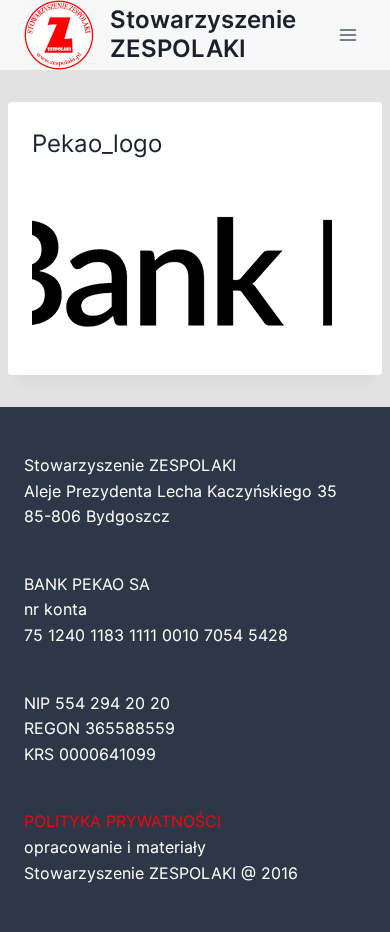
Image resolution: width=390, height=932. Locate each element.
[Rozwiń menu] (347, 34)
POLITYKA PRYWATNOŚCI (122, 821)
